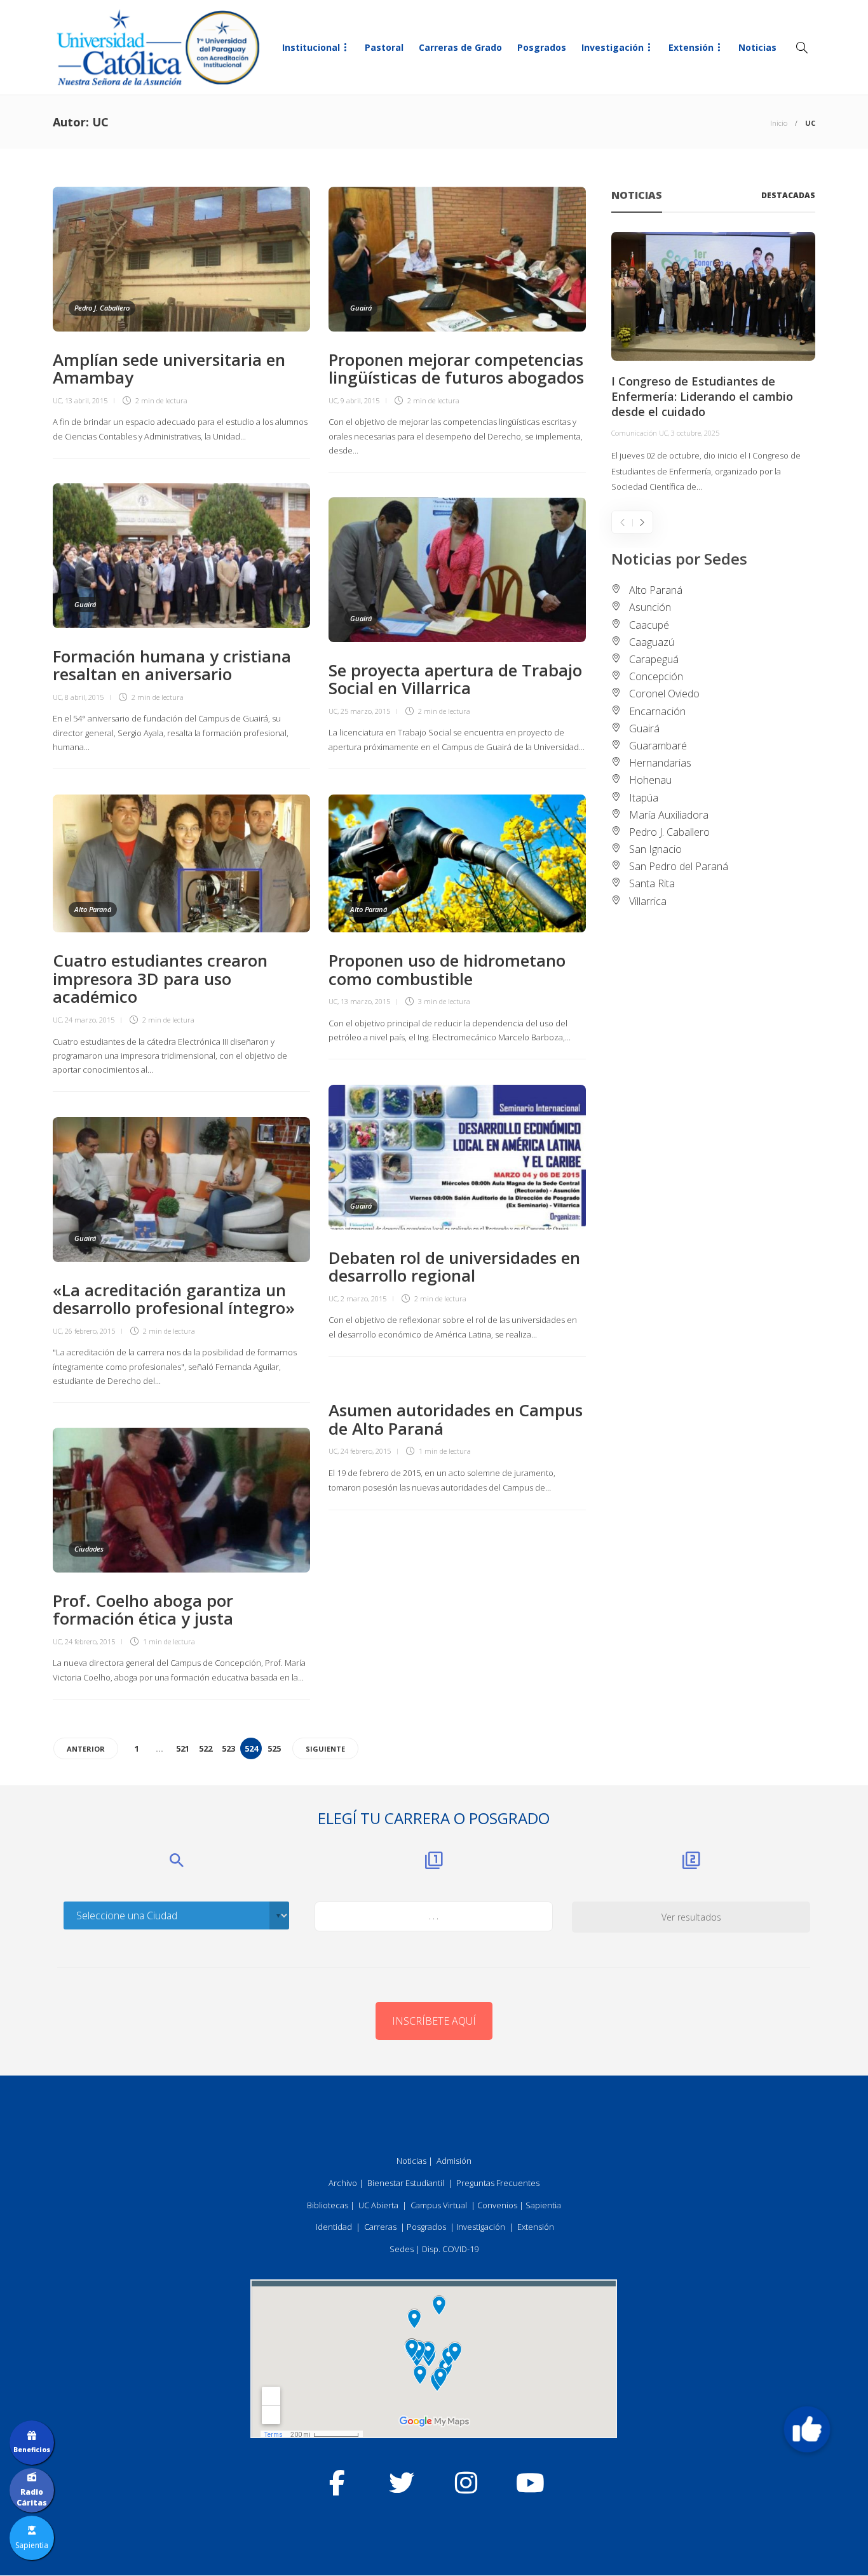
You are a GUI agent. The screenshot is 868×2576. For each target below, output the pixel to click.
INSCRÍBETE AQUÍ (434, 2021)
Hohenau (650, 780)
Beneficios (32, 2450)
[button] (807, 2429)
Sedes (402, 2249)
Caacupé (649, 625)
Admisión (454, 2161)
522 (206, 1748)
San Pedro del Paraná (679, 866)
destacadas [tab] (788, 195)
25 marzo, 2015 (365, 711)
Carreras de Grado (460, 47)
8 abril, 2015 (84, 697)
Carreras (380, 2227)
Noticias (757, 47)
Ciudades (89, 1549)
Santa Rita (652, 883)
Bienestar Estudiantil (406, 2183)
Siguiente (325, 1749)
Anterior (86, 1749)
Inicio (779, 123)
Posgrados (542, 47)
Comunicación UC (640, 433)
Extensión (691, 47)
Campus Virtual (439, 2205)
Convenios (497, 2205)
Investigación (613, 47)
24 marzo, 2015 (90, 1020)
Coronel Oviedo (664, 694)
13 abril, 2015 (86, 400)
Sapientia (543, 2205)
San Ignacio (655, 849)
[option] (713, 363)
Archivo (343, 2183)
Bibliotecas (328, 2205)
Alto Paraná (93, 909)
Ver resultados (691, 1917)
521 (183, 1748)
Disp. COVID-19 (450, 2249)
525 (274, 1748)
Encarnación (657, 711)
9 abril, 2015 (360, 400)
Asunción (650, 607)
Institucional (311, 47)
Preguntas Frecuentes (498, 2183)
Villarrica (648, 901)
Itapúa (644, 798)
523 (228, 1748)
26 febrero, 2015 (90, 1331)
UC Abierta (378, 2205)
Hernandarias (660, 763)
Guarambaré (658, 746)
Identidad (334, 2227)
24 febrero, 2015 (366, 1451)
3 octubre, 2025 (695, 433)
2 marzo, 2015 (363, 1298)
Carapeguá (654, 659)
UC (57, 400)
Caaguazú (652, 642)
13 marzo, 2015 (365, 1001)
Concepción (656, 676)
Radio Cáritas (32, 2497)
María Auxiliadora (669, 815)
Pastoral (384, 47)
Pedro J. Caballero (102, 308)
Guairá (361, 308)
